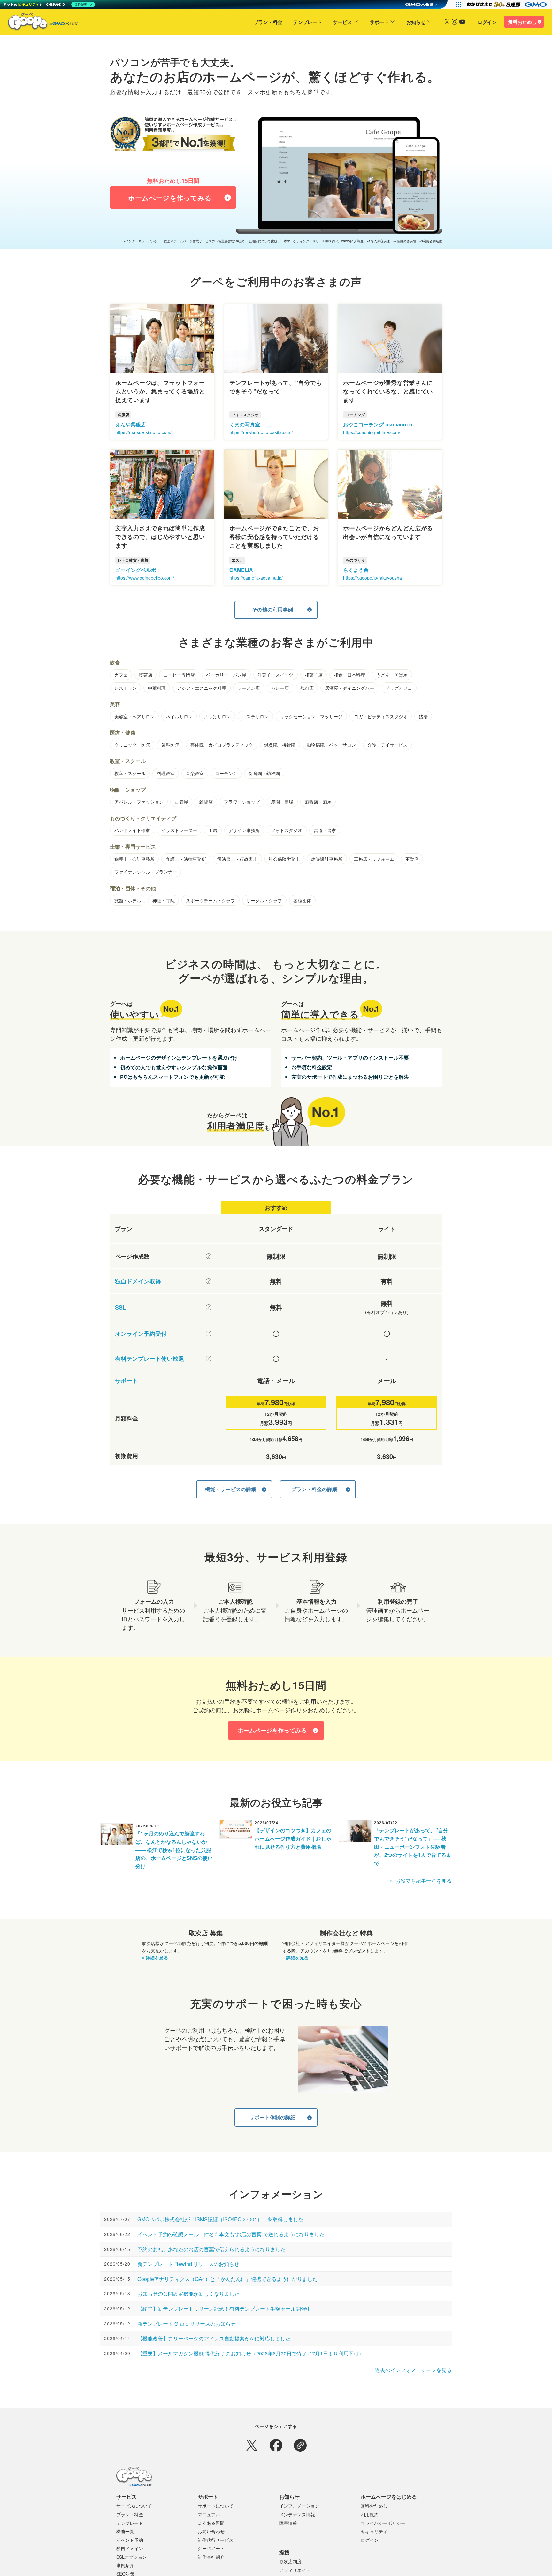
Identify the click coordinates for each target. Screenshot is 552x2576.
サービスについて (134, 2506)
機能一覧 (125, 2531)
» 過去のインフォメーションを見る (411, 2370)
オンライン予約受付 (141, 1334)
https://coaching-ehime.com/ (372, 432)
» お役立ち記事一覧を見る (421, 1881)
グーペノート (211, 2548)
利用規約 (370, 2514)
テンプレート (308, 22)
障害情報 (288, 2523)
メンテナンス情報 (297, 2514)
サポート (379, 22)
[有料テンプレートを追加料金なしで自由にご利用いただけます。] (209, 1358)
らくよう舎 (356, 570)
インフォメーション (299, 2506)
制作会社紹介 (211, 2557)
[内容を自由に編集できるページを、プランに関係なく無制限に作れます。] (209, 1256)
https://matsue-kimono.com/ (143, 432)
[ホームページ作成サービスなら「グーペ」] (39, 23)
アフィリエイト (295, 2570)
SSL (121, 1307)
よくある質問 (211, 2523)
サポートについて (216, 2506)
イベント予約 (130, 2540)
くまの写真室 (245, 424)
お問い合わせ (211, 2531)
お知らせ (416, 22)
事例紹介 (125, 2565)
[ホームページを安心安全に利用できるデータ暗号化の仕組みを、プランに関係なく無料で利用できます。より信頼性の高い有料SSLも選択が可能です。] (209, 1307)
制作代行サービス (216, 2540)
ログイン (487, 22)
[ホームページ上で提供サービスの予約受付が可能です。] (209, 1334)
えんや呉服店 (131, 424)
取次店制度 (290, 2561)
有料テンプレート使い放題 (149, 1359)
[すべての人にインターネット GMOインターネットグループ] (507, 4)
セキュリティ (374, 2531)
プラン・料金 (268, 22)
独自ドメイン (130, 2548)
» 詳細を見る (155, 1957)
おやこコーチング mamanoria (378, 424)
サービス (342, 22)
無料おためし (522, 22)
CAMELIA (241, 570)
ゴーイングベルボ (136, 570)
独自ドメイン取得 (138, 1281)
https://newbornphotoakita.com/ (261, 432)
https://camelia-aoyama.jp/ (256, 578)
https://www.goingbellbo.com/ (145, 578)
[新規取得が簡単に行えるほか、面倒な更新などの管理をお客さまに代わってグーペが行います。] (209, 1281)
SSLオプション (132, 2557)
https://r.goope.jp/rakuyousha (372, 578)
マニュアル (209, 2514)
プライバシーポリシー (383, 2523)
